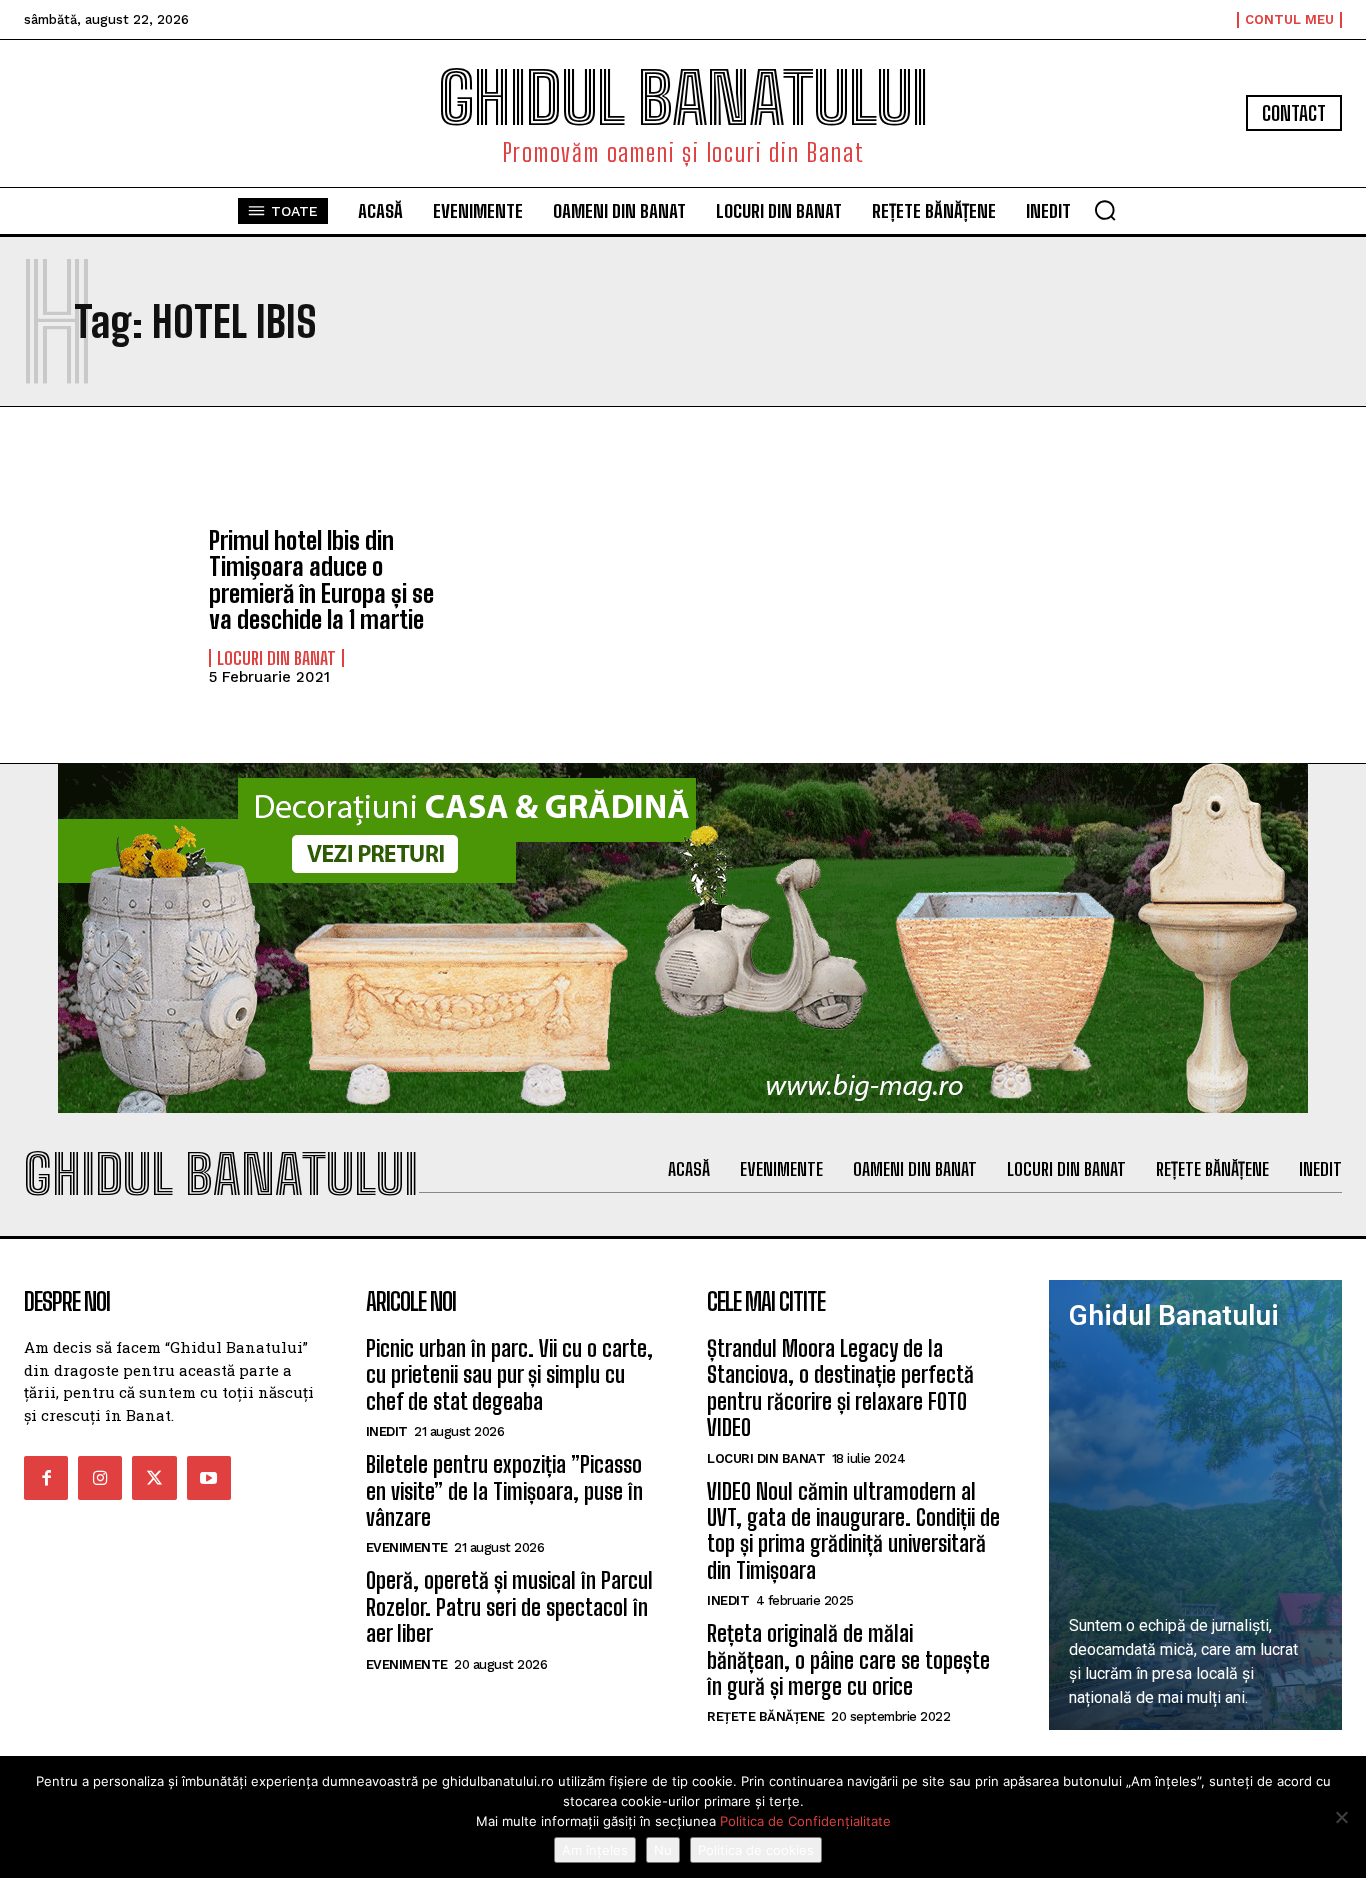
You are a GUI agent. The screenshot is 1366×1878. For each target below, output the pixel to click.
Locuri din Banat (276, 658)
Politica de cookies (756, 1850)
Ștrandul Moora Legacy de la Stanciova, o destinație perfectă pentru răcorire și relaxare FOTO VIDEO (840, 1388)
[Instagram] (100, 1478)
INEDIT (387, 1431)
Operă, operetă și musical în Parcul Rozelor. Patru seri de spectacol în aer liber (509, 1607)
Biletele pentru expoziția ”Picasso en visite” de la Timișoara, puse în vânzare (504, 1491)
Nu (663, 1850)
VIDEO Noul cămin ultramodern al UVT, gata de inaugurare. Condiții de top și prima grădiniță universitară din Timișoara (853, 1531)
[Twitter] (154, 1478)
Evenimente (407, 1547)
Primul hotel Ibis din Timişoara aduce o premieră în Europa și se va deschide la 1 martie (321, 580)
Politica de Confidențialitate (805, 1821)
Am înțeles (595, 1850)
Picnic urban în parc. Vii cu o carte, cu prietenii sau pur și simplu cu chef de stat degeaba (509, 1375)
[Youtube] (209, 1478)
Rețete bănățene (766, 1716)
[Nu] (1341, 1817)
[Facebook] (46, 1478)
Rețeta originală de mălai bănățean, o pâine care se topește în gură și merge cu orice (848, 1660)
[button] (1105, 210)
